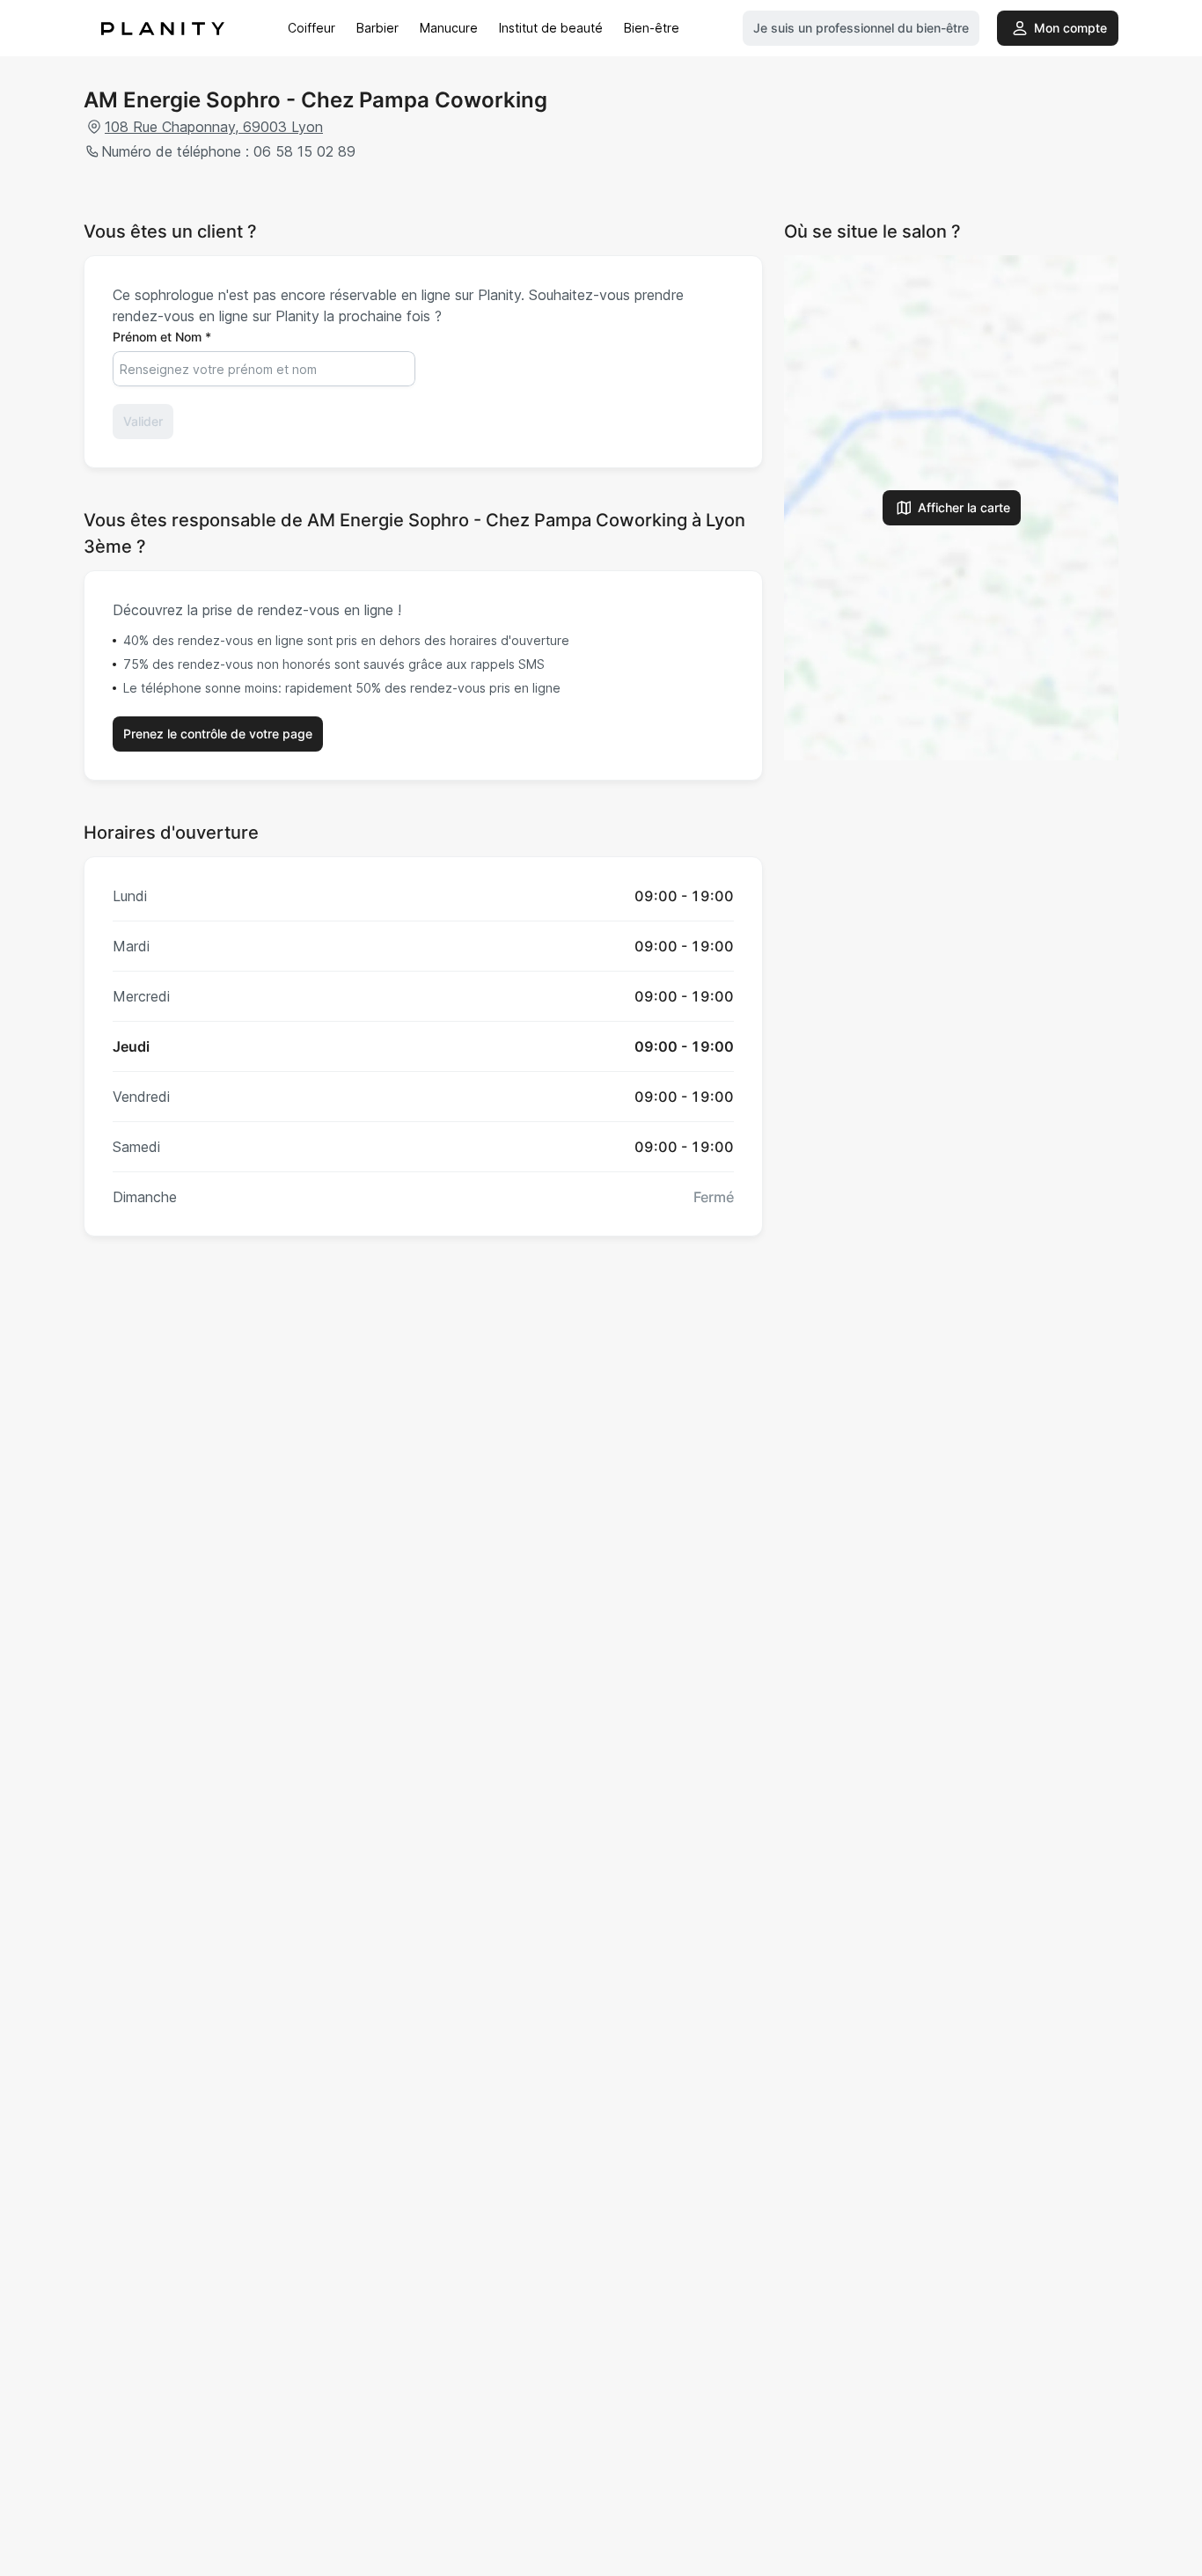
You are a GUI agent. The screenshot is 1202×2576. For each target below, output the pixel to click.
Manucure (449, 28)
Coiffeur (311, 28)
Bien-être (652, 28)
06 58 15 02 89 (304, 151)
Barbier (377, 28)
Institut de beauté (551, 28)
